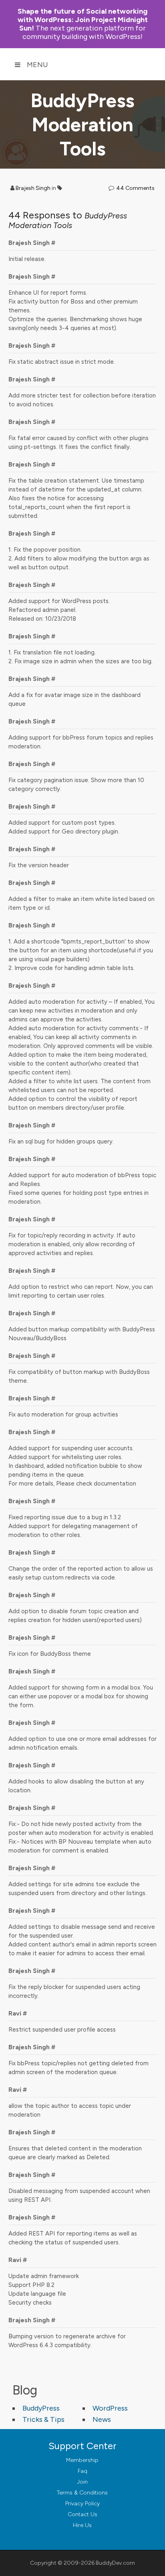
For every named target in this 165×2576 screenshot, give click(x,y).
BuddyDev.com (115, 2563)
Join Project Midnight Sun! (83, 20)
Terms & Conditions (82, 2493)
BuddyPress (41, 2408)
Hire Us (82, 2525)
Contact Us (82, 2514)
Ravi (15, 2013)
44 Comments (135, 188)
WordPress (110, 2408)
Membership (82, 2460)
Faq (82, 2471)
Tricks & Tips (43, 2419)
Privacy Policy (82, 2504)
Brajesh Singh (33, 188)
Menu (37, 65)
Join (82, 2482)
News (102, 2419)
